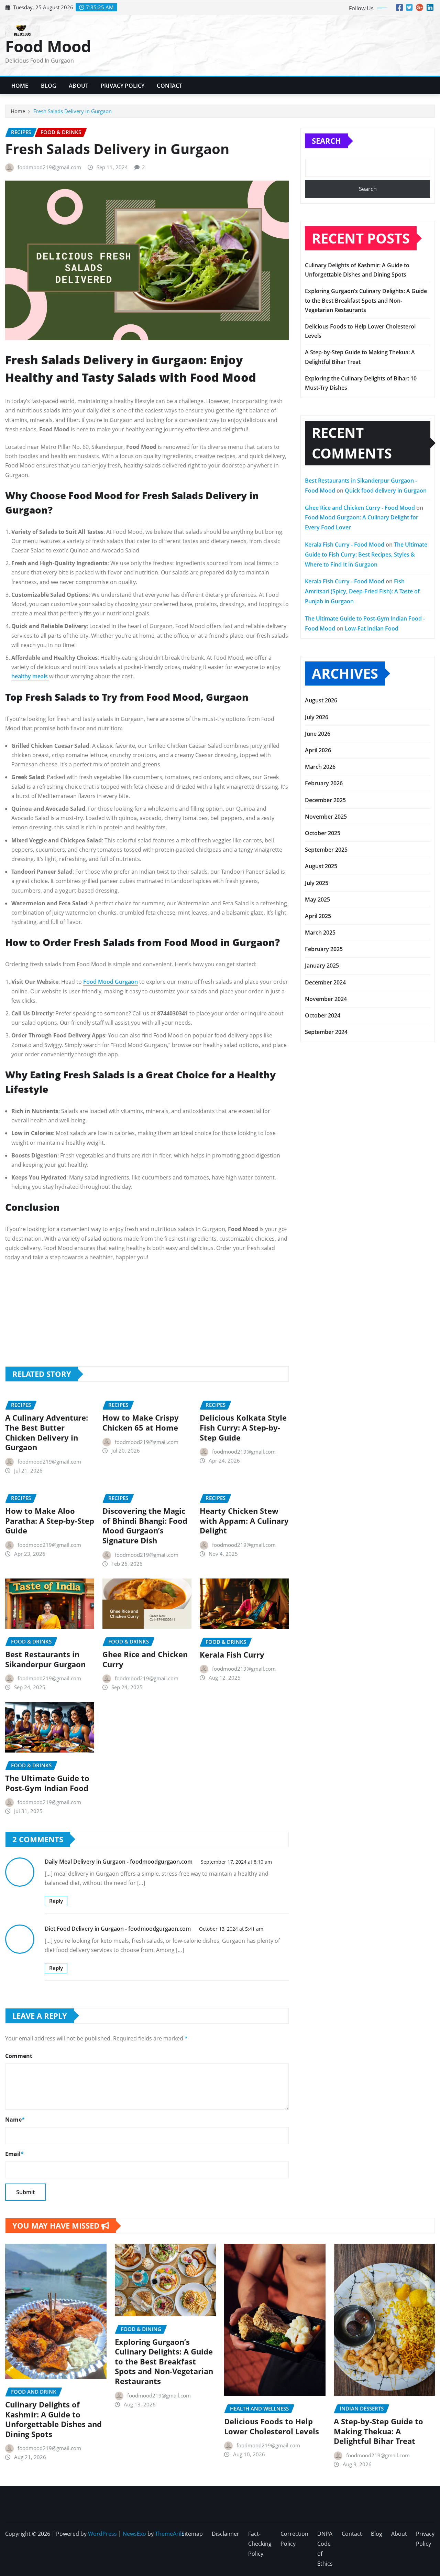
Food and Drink (325, 1253)
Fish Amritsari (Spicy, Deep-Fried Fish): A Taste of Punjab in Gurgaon (362, 591)
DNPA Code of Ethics (325, 2548)
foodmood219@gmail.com (49, 167)
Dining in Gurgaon (329, 1121)
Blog (49, 86)
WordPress (102, 2534)
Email (14, 2154)
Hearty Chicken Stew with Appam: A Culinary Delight (244, 1521)
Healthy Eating (324, 1319)
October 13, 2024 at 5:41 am (231, 1929)
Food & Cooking (326, 1137)
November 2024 (326, 999)
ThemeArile (170, 2534)
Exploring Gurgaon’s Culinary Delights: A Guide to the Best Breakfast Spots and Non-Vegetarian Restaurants (366, 300)
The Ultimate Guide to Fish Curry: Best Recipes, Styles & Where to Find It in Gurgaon (366, 554)
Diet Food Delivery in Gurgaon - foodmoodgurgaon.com (118, 1929)
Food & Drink (322, 1187)
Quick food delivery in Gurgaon (386, 491)
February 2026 (324, 783)
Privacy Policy (123, 86)
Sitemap (192, 2534)
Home (20, 86)
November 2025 (326, 817)
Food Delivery (323, 1286)
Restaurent (319, 1386)
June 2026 (318, 734)
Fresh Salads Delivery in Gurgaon (73, 111)
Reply (56, 1901)
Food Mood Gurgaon (111, 982)
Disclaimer (225, 2534)
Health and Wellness (331, 1303)
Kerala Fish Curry (232, 1655)
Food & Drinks (324, 1204)
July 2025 (317, 883)
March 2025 (320, 933)
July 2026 (317, 717)
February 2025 (324, 949)
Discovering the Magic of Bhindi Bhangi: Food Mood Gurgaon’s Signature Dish (145, 1526)
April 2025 (318, 916)
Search (326, 141)
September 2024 (326, 1032)
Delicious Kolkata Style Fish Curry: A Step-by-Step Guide (243, 1427)
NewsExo (134, 2534)
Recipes (315, 1369)
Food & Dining (323, 1170)
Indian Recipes (324, 1352)
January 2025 (322, 966)
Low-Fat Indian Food (372, 628)
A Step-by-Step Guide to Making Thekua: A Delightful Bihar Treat (378, 2431)
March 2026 (320, 767)
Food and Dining (326, 1237)
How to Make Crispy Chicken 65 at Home (141, 1422)
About (79, 86)
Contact (169, 86)
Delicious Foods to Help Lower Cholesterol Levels (272, 2426)
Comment (19, 2056)
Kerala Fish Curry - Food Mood (345, 545)
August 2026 (321, 700)
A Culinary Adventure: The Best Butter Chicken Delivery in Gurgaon (47, 1432)
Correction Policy (294, 2539)
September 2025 (326, 850)
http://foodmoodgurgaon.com (139, 1307)
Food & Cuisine (324, 1154)
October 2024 (323, 1015)
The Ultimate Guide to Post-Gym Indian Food (47, 1783)
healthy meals (30, 676)
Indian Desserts (325, 1336)
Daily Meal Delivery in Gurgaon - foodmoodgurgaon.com (119, 1862)
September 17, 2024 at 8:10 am (236, 1862)
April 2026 (318, 750)
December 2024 (325, 982)
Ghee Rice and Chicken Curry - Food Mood (360, 508)
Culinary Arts (322, 1104)
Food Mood (48, 46)
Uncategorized (324, 1402)
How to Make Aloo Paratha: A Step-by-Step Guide (50, 1521)
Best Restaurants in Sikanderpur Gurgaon (45, 1659)
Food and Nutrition (330, 1270)
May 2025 (317, 899)
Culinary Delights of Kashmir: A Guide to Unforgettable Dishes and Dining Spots (53, 2419)
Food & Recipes (325, 1220)
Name (15, 2120)
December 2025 (325, 800)
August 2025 (321, 866)
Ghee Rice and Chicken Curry (145, 1659)
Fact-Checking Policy (260, 2544)
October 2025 (323, 833)
